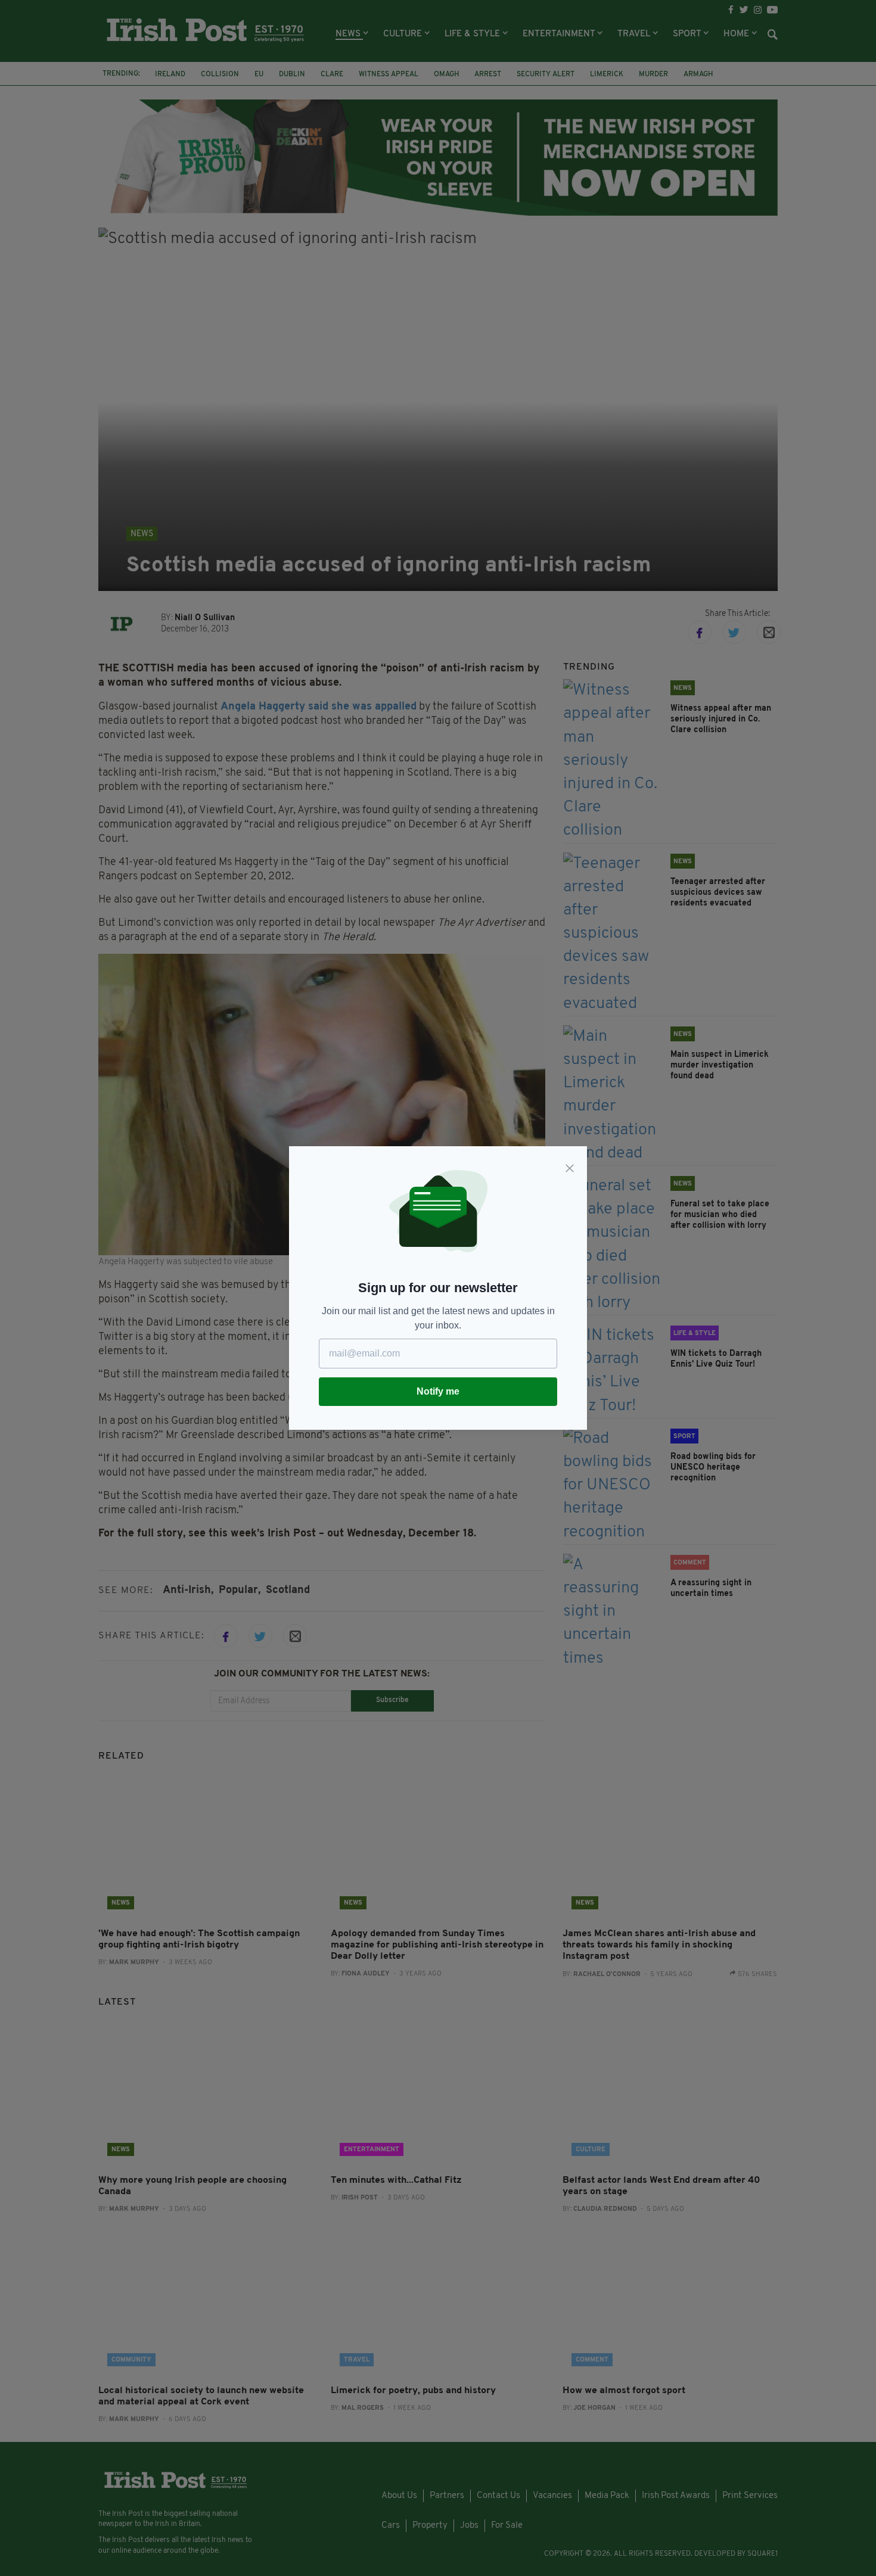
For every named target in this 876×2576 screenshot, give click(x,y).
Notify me (438, 1391)
